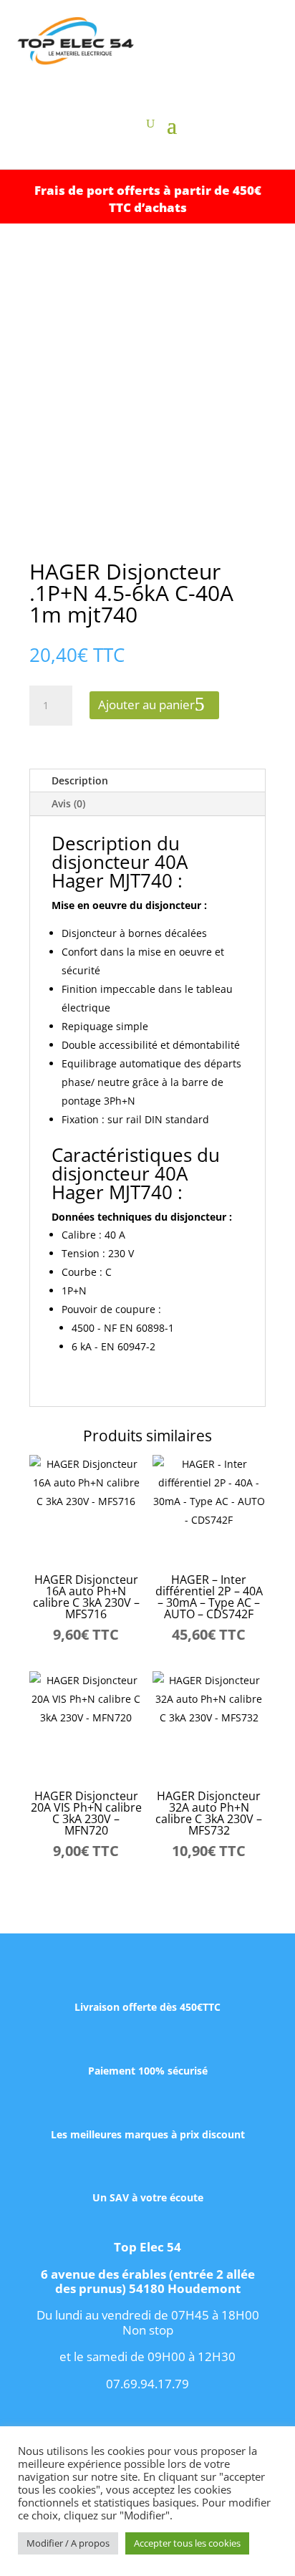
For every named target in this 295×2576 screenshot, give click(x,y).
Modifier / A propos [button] (68, 2543)
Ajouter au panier (146, 705)
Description (80, 780)
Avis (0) (68, 803)
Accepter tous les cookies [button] (187, 2543)
